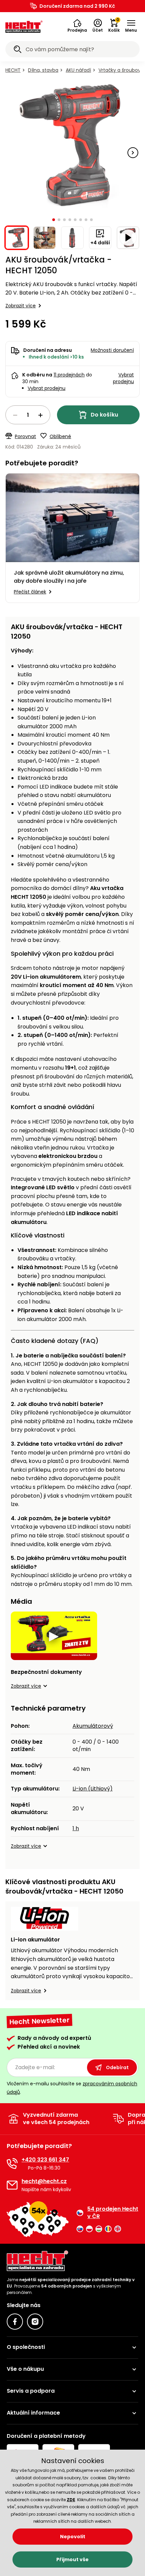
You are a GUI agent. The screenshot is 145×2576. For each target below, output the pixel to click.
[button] (77, 26)
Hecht (13, 70)
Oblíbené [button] (60, 436)
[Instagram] (35, 2322)
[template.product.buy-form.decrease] (15, 415)
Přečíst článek (30, 592)
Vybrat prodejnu (47, 388)
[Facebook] (15, 2322)
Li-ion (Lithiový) (93, 1789)
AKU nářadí (78, 70)
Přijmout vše (72, 2559)
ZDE (71, 2500)
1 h (76, 1828)
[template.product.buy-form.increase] (40, 415)
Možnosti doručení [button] (112, 350)
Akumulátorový (93, 1726)
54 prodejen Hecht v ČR (113, 2213)
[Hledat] (18, 50)
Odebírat (117, 2067)
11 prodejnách (69, 375)
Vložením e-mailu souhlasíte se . (72, 2088)
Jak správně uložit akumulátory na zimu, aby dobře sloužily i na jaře (69, 577)
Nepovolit (73, 2537)
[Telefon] (12, 2164)
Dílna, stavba (43, 70)
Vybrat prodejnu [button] (123, 378)
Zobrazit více (21, 306)
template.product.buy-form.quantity (28, 415)
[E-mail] (12, 2185)
